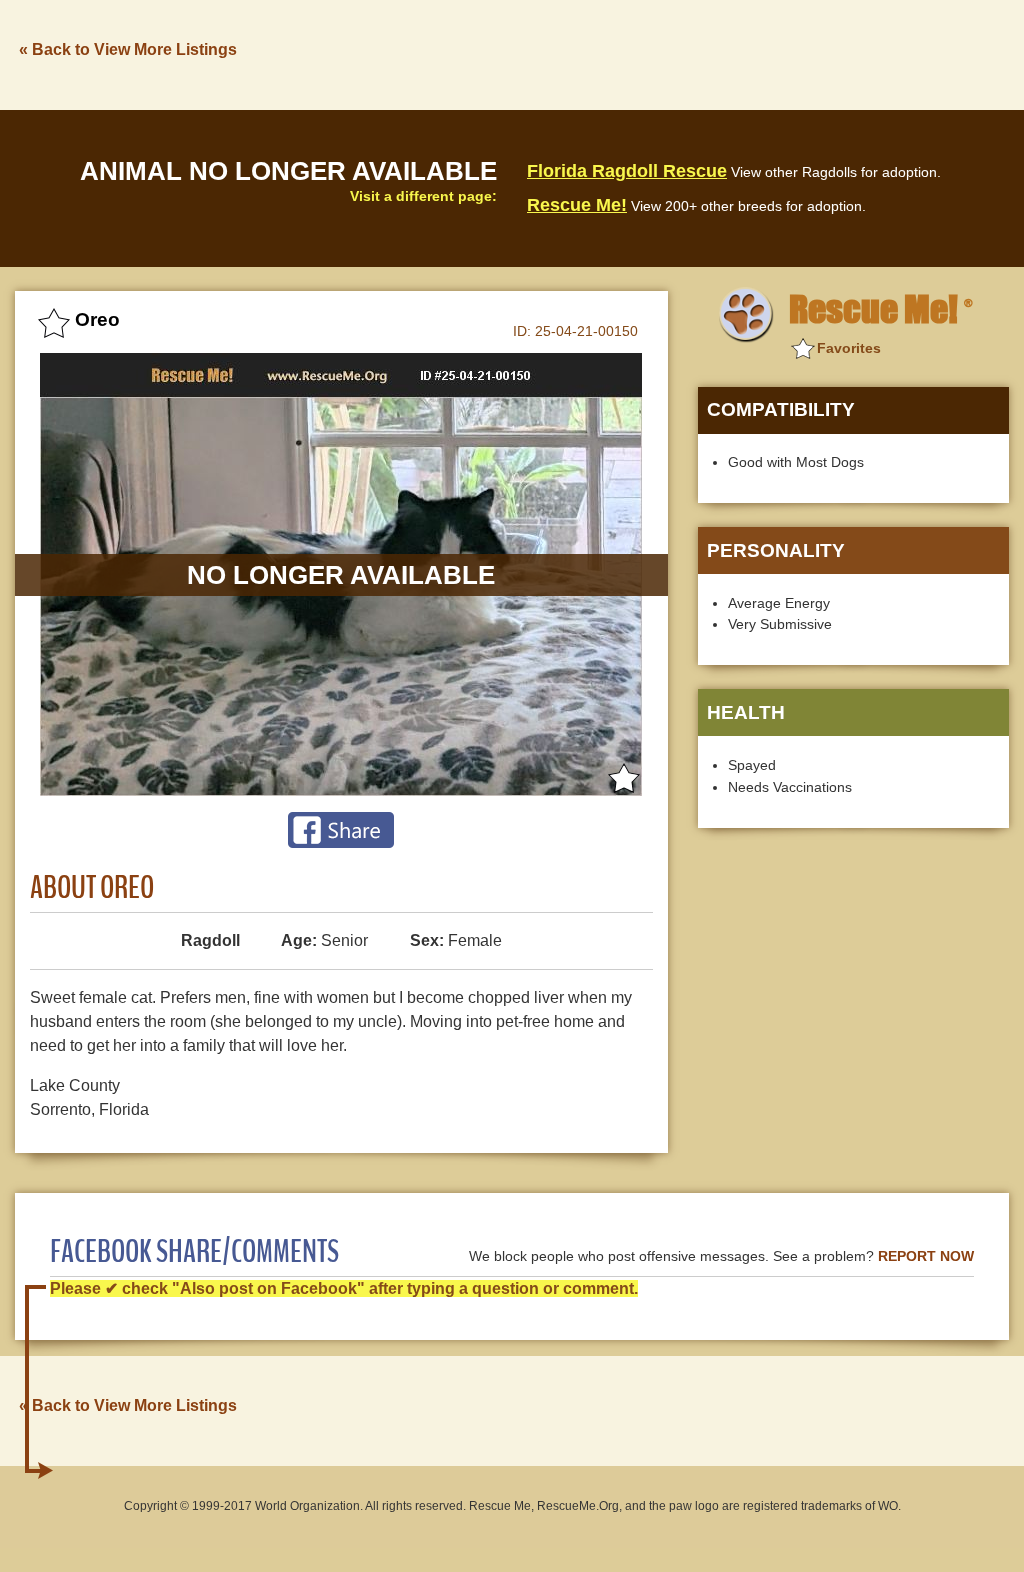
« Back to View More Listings (128, 49)
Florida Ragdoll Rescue (627, 171)
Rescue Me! (577, 205)
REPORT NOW (926, 1256)
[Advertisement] (645, 53)
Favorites (849, 348)
